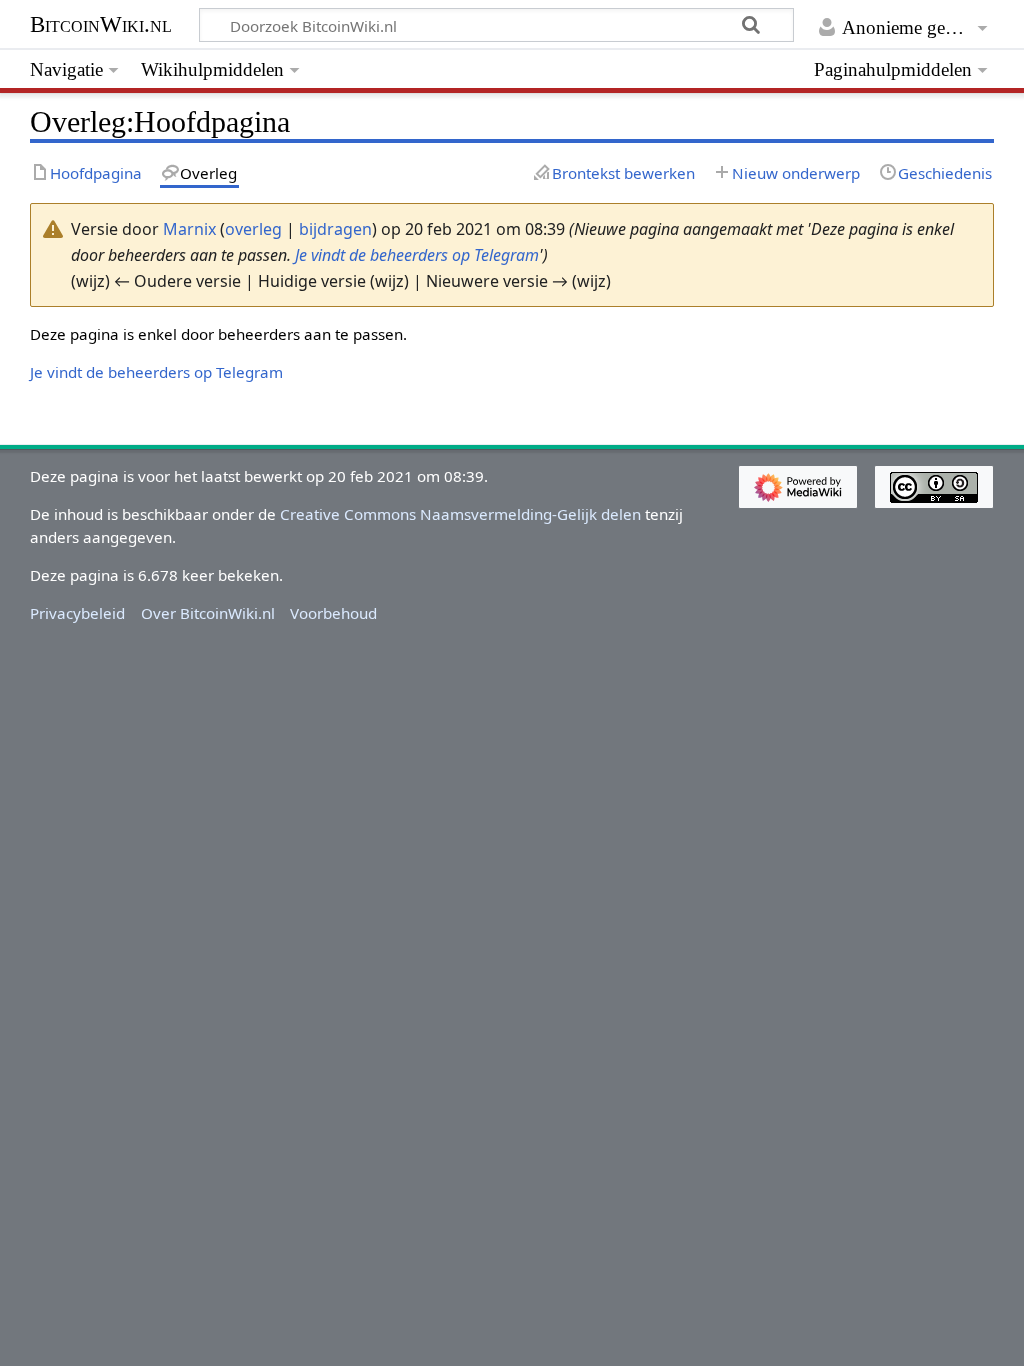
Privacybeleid (77, 613)
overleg (253, 229)
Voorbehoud (333, 613)
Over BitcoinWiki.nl (208, 613)
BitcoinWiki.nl (101, 24)
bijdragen (335, 229)
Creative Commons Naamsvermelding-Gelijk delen (460, 514)
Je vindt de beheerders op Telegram (417, 255)
